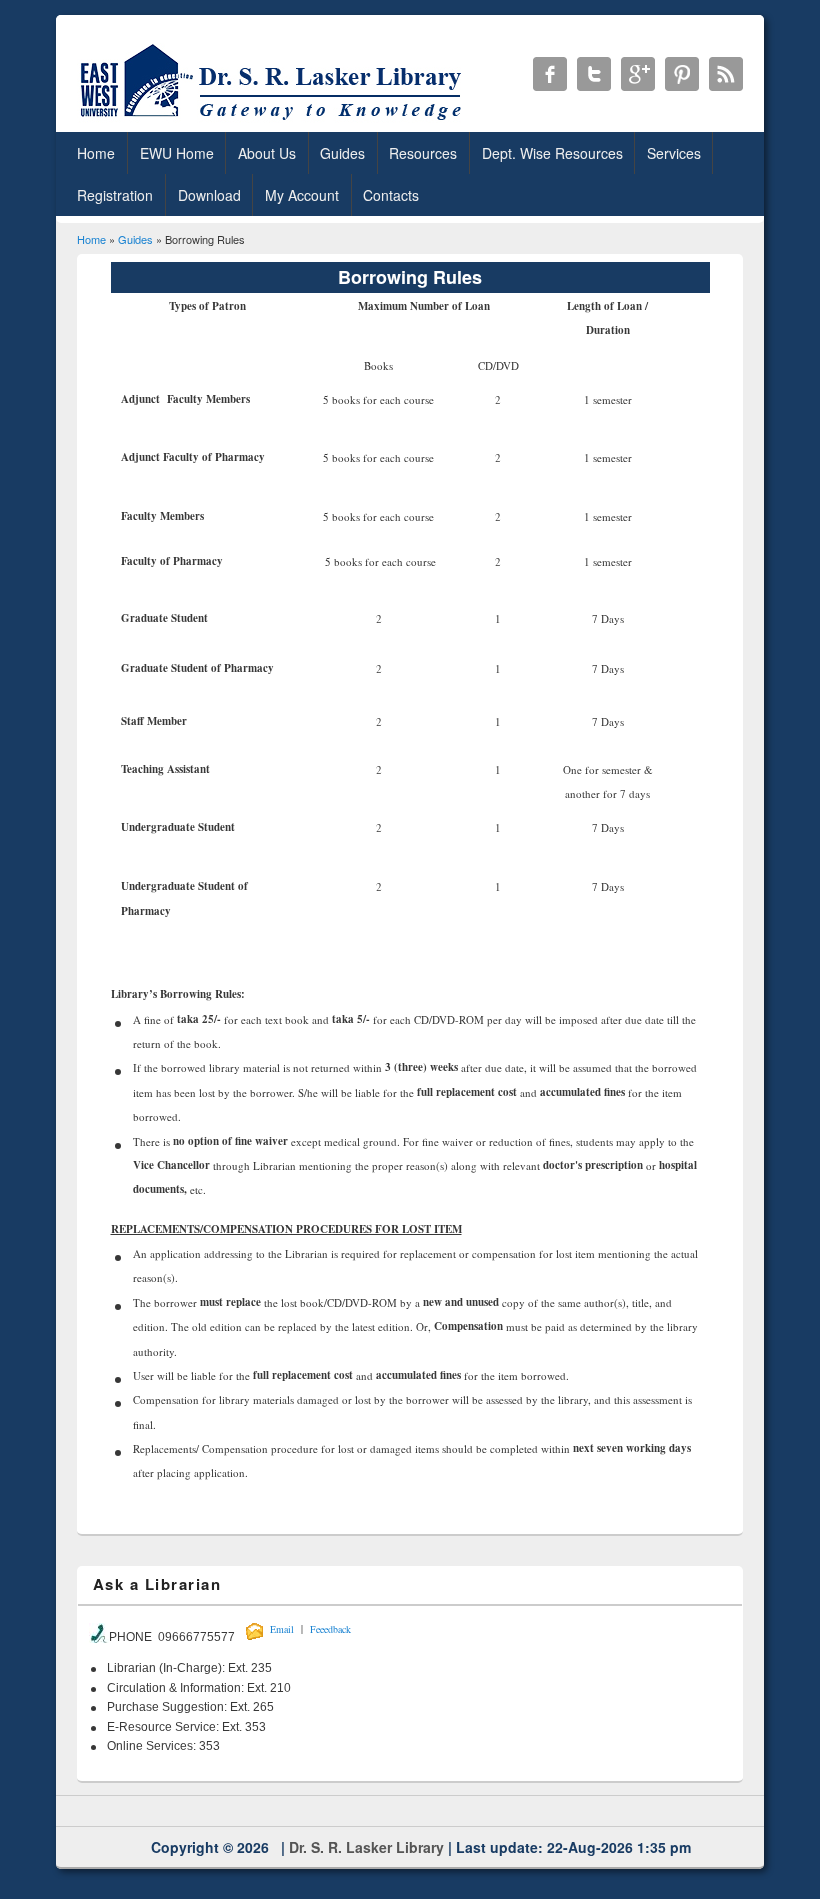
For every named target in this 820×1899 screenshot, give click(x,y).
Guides (342, 153)
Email (282, 1629)
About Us (267, 153)
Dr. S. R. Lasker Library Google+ (638, 74)
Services (674, 153)
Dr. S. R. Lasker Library (366, 1847)
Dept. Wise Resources (552, 153)
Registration (115, 195)
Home (96, 153)
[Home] (274, 119)
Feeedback (330, 1629)
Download (209, 195)
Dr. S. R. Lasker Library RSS (726, 74)
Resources (423, 153)
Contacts (391, 195)
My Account (302, 195)
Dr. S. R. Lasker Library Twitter (594, 74)
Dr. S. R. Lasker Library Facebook (550, 74)
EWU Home (177, 153)
